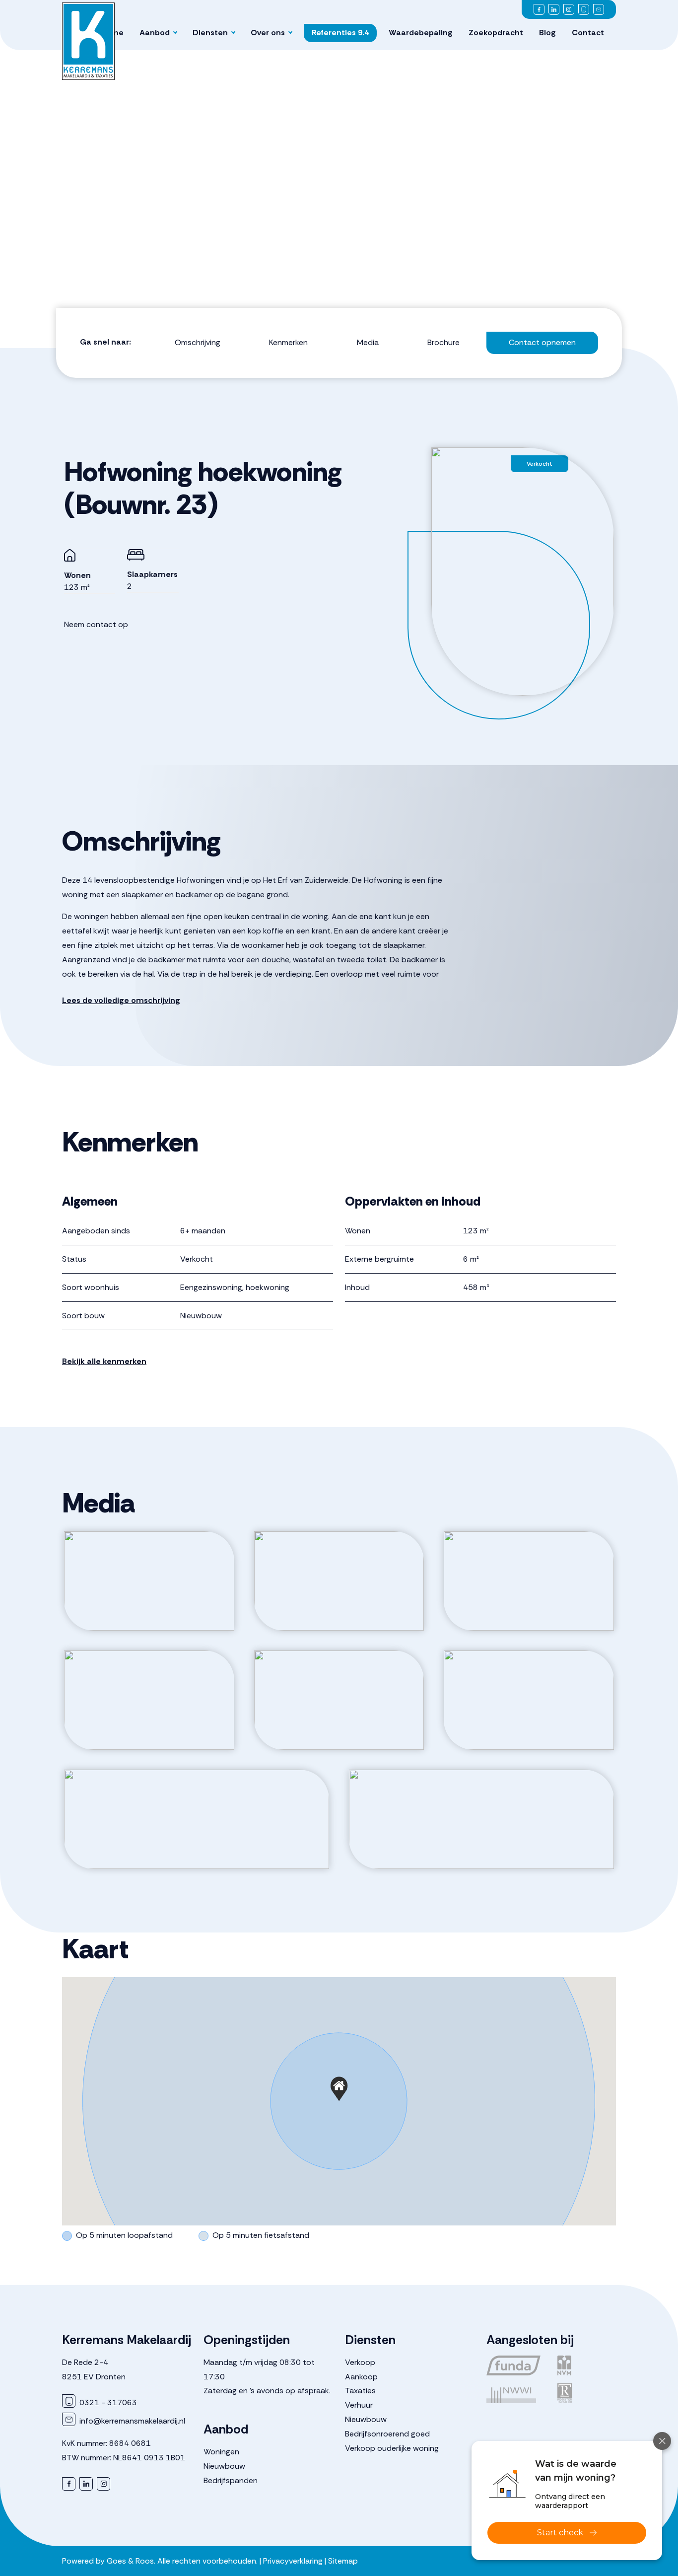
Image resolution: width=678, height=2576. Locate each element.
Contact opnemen (542, 342)
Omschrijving (198, 342)
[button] (339, 2089)
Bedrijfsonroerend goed (387, 2434)
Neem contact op (96, 624)
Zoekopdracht (496, 33)
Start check (560, 2533)
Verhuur (359, 2405)
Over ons (268, 33)
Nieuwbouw (224, 2466)
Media (368, 342)
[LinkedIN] (554, 9)
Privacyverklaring (293, 2561)
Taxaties (360, 2391)
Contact (588, 33)
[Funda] (516, 2365)
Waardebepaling (421, 33)
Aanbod (155, 33)
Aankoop (361, 2377)
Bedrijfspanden (231, 2480)
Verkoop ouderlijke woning (392, 2448)
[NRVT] (587, 2393)
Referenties (340, 33)
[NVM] (587, 2365)
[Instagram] (569, 9)
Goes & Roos (130, 2561)
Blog (547, 33)
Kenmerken (288, 342)
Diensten (210, 33)
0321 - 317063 (107, 2402)
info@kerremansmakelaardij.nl (131, 2421)
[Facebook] (539, 9)
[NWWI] (516, 2393)
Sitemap (343, 2561)
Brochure (443, 342)
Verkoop (360, 2362)
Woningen (221, 2452)
